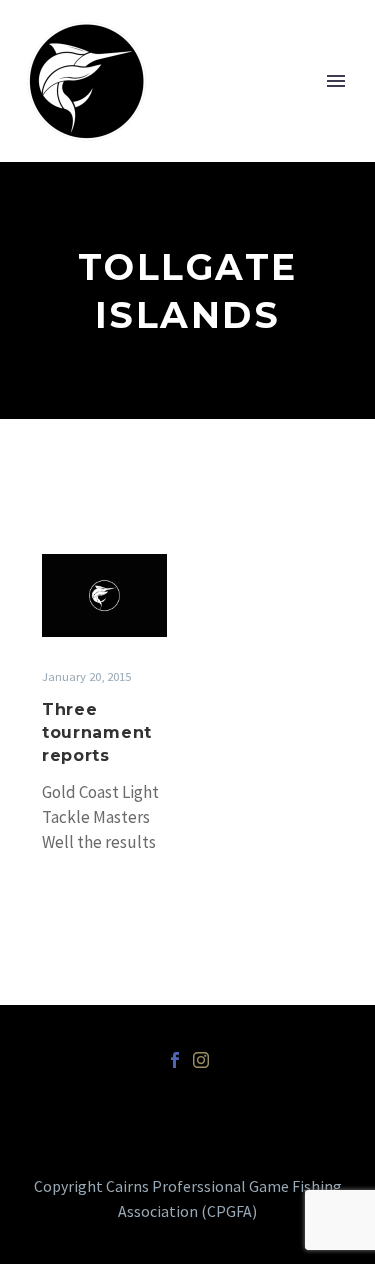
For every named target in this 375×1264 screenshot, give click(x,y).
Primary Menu (336, 81)
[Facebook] (175, 1060)
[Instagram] (201, 1060)
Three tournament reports (97, 732)
